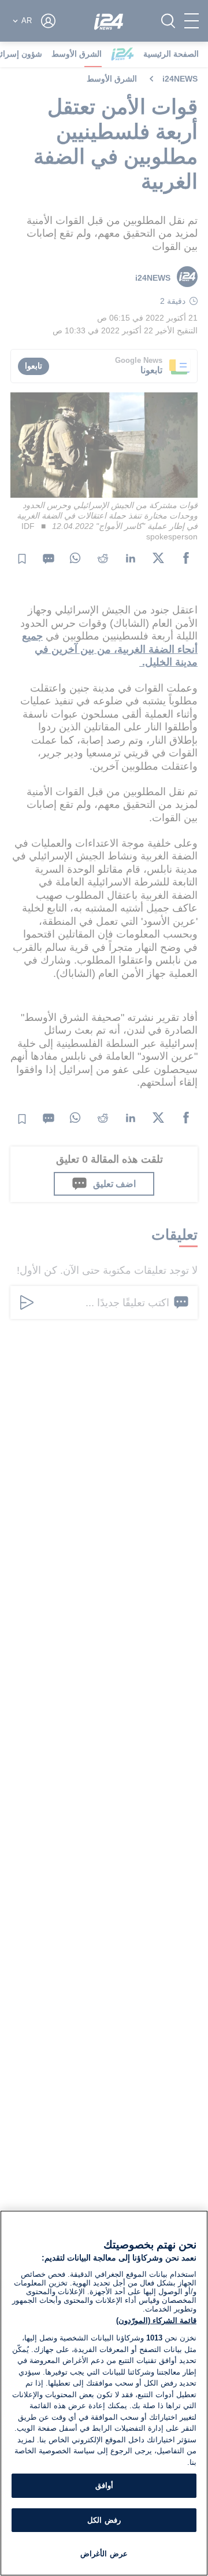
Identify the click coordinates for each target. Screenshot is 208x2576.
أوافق (104, 2485)
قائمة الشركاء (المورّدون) (156, 2320)
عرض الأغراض (104, 2554)
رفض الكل (104, 2520)
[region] (104, 2393)
